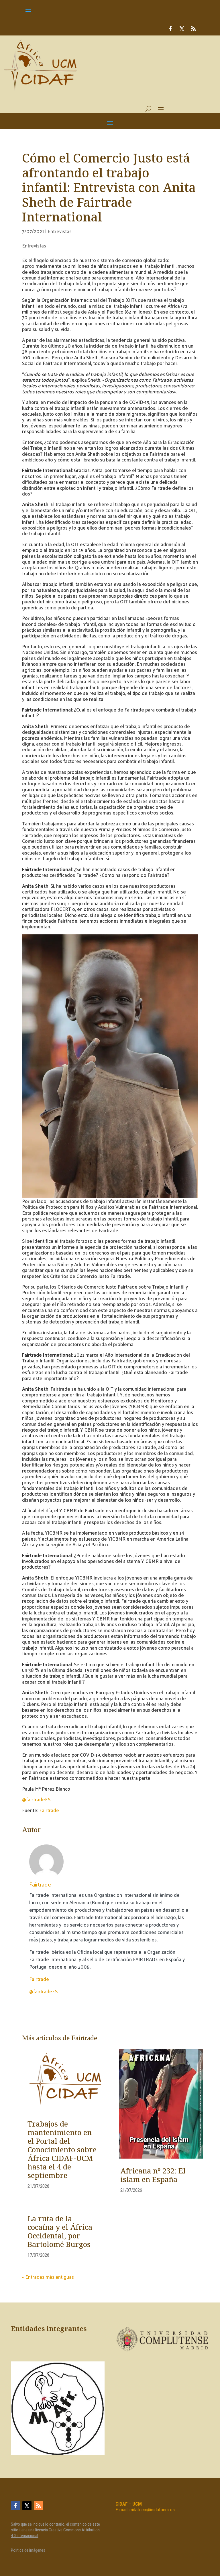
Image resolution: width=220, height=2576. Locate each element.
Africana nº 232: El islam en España (153, 2176)
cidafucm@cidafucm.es (152, 2510)
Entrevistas (60, 231)
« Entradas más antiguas (48, 2277)
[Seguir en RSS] (193, 29)
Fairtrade (49, 1810)
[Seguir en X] (182, 29)
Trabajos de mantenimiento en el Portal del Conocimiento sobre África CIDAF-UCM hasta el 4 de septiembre (62, 2150)
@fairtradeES (36, 1799)
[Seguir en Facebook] (170, 29)
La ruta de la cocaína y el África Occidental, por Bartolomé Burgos (60, 2232)
